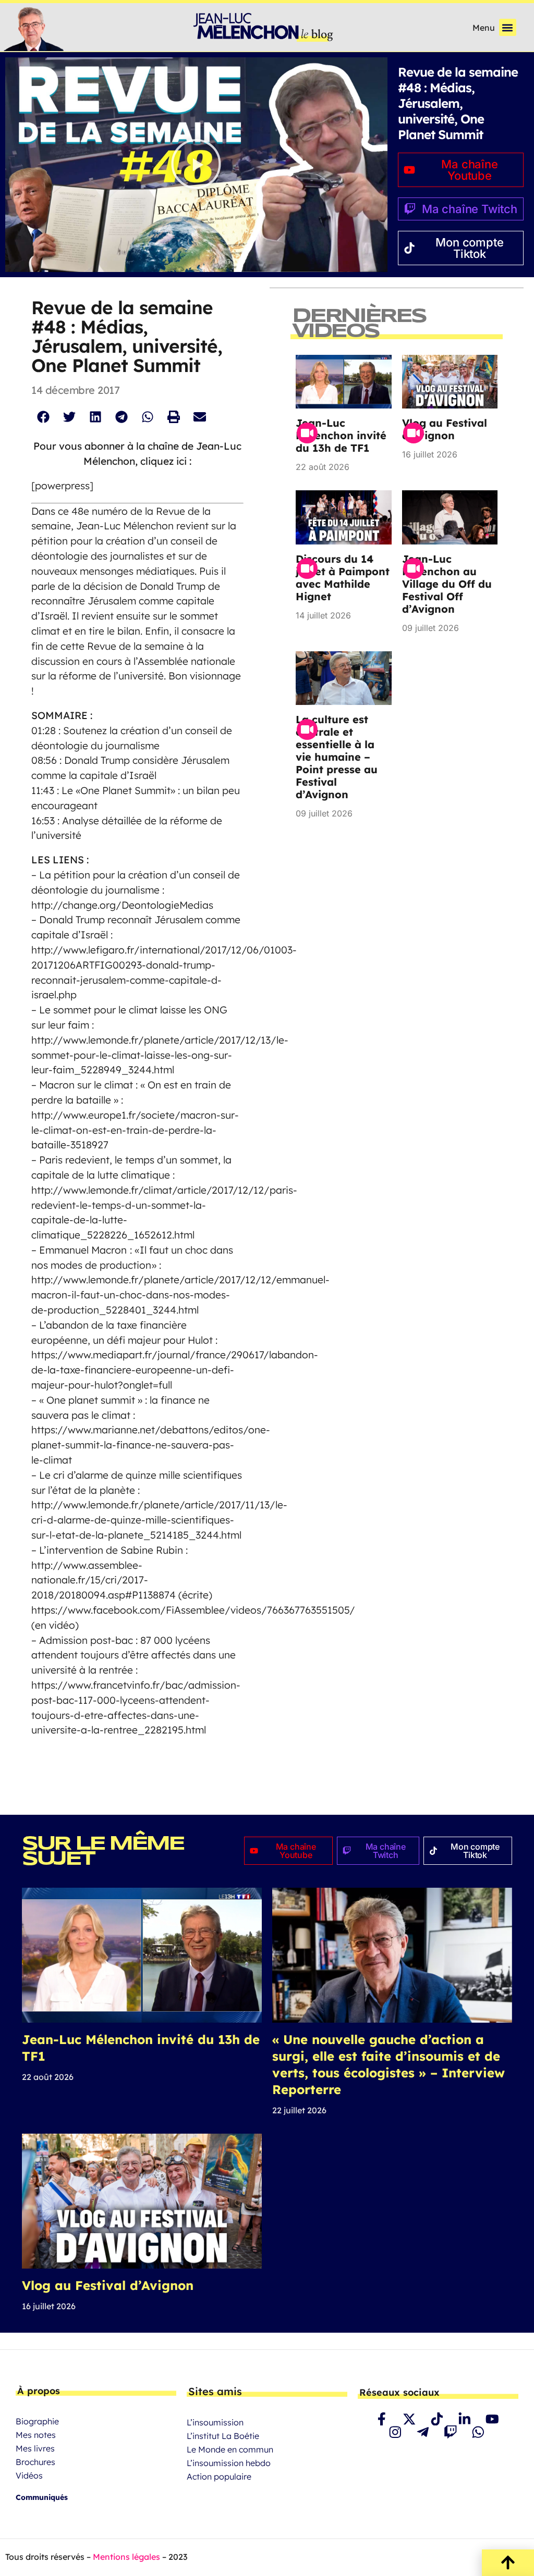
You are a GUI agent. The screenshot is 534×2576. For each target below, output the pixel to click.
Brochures (35, 2462)
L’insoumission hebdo (229, 2463)
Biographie (37, 2421)
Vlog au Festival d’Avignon (445, 429)
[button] (508, 27)
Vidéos (29, 2475)
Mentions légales (126, 2557)
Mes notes (36, 2435)
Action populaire (219, 2476)
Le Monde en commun (230, 2449)
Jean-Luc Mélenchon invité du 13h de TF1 (341, 435)
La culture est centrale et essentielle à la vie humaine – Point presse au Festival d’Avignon (337, 757)
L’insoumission (215, 2422)
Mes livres (35, 2448)
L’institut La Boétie (223, 2436)
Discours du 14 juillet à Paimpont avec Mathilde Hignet (343, 578)
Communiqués (42, 2497)
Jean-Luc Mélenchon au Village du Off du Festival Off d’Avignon (447, 584)
